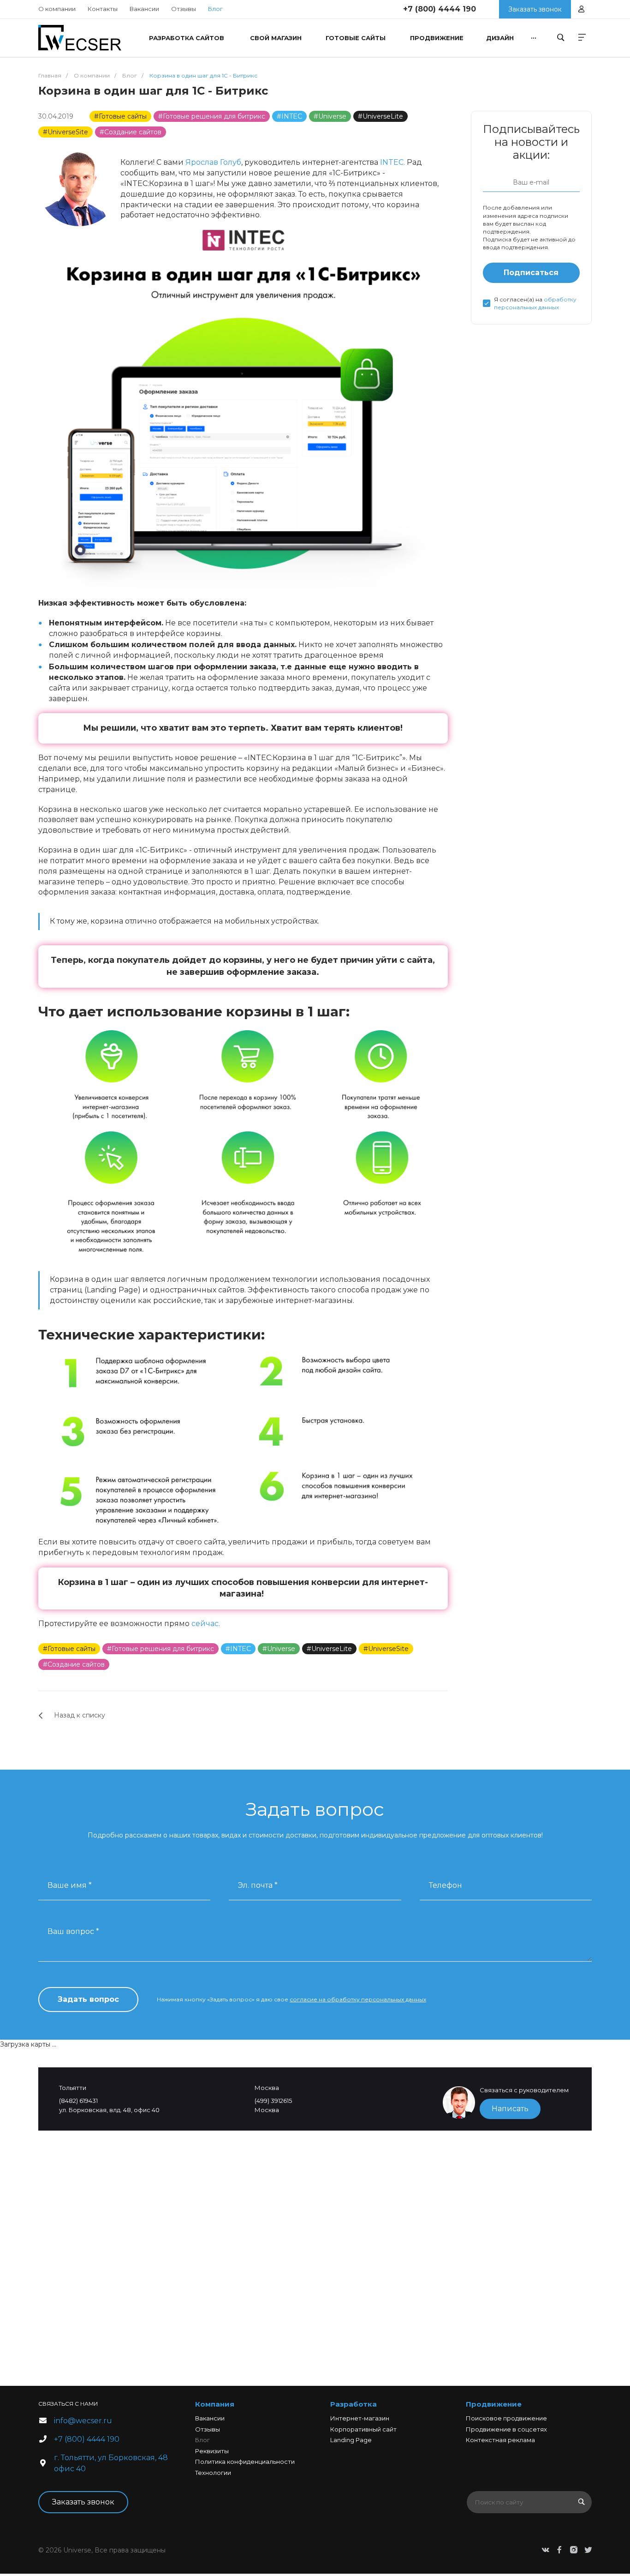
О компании (57, 9)
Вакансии (144, 9)
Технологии (213, 2473)
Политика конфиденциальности (245, 2462)
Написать (510, 2109)
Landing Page (351, 2440)
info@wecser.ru (83, 2421)
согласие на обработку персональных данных (358, 1999)
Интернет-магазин (360, 2418)
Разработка (354, 2404)
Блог (202, 2440)
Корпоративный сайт (363, 2429)
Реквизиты (212, 2451)
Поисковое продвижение (506, 2418)
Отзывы (184, 9)
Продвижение (494, 2404)
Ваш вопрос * (73, 1931)
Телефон (446, 1885)
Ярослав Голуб (213, 162)
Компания (215, 2404)
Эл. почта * (258, 1885)
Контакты (103, 9)
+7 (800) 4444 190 (440, 9)
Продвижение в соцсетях (506, 2429)
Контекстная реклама (500, 2440)
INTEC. (392, 162)
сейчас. (206, 1624)
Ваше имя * (70, 1885)
